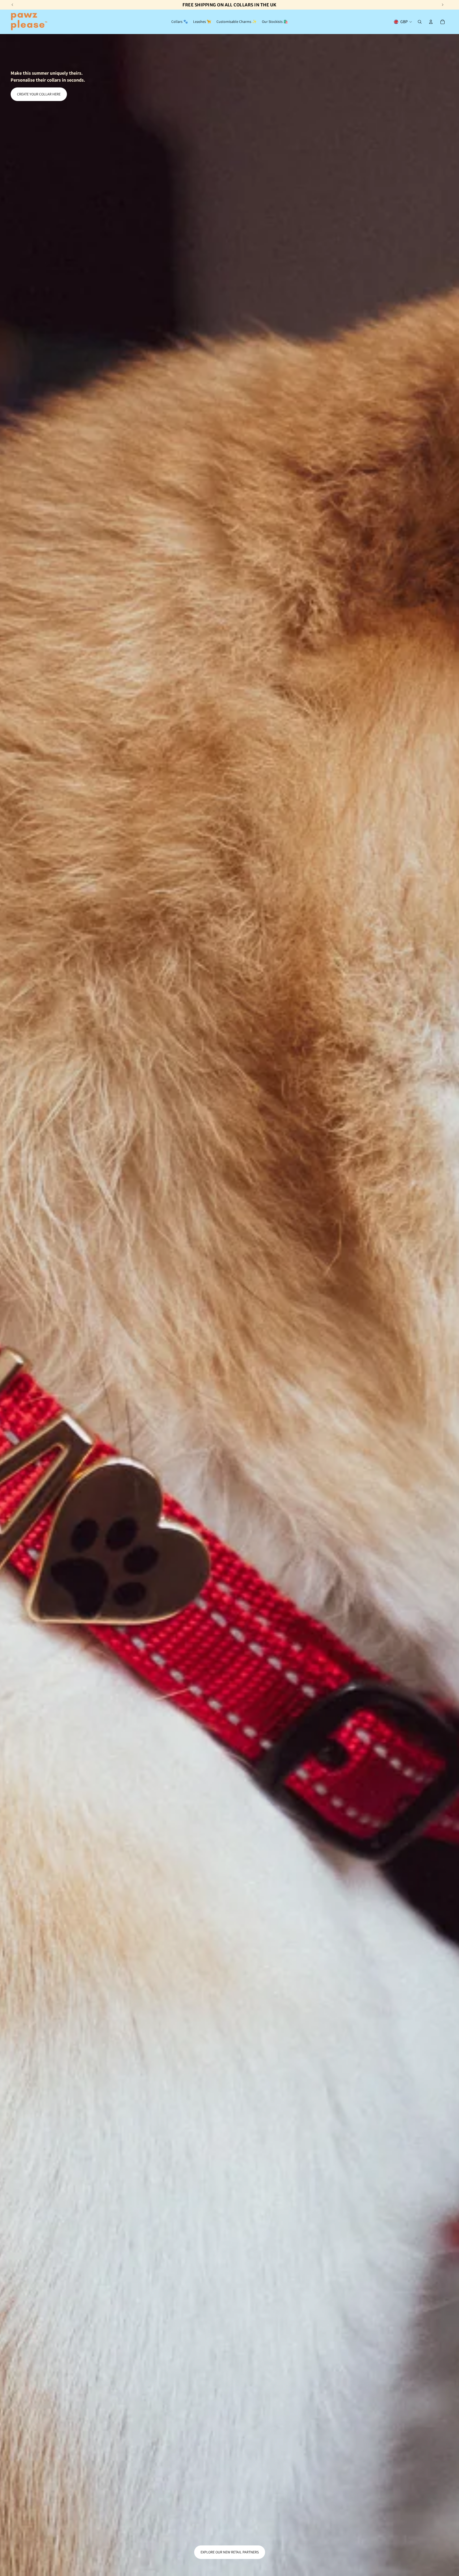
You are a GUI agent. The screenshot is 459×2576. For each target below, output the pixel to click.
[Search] (420, 22)
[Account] (431, 22)
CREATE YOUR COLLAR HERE (39, 94)
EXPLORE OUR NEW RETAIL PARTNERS (230, 2552)
